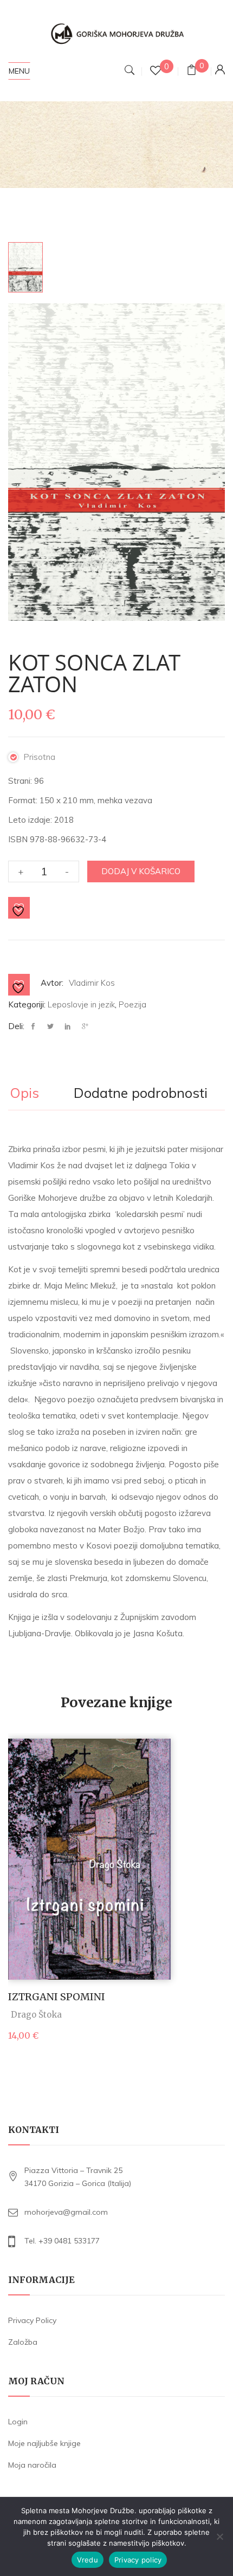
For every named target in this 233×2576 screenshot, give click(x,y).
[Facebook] (36, 1027)
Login (18, 2422)
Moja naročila (32, 2465)
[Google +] (85, 1027)
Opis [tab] (24, 1094)
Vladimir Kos (92, 983)
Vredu (88, 2560)
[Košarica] (192, 71)
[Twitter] (50, 1027)
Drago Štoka (36, 2015)
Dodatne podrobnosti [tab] (141, 1094)
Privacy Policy (32, 2320)
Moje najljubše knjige (44, 2443)
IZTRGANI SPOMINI (57, 1997)
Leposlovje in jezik (81, 1004)
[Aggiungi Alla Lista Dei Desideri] (20, 908)
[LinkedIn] (68, 1027)
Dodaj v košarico (141, 871)
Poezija (132, 1004)
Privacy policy (138, 2560)
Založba (23, 2342)
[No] (219, 2536)
